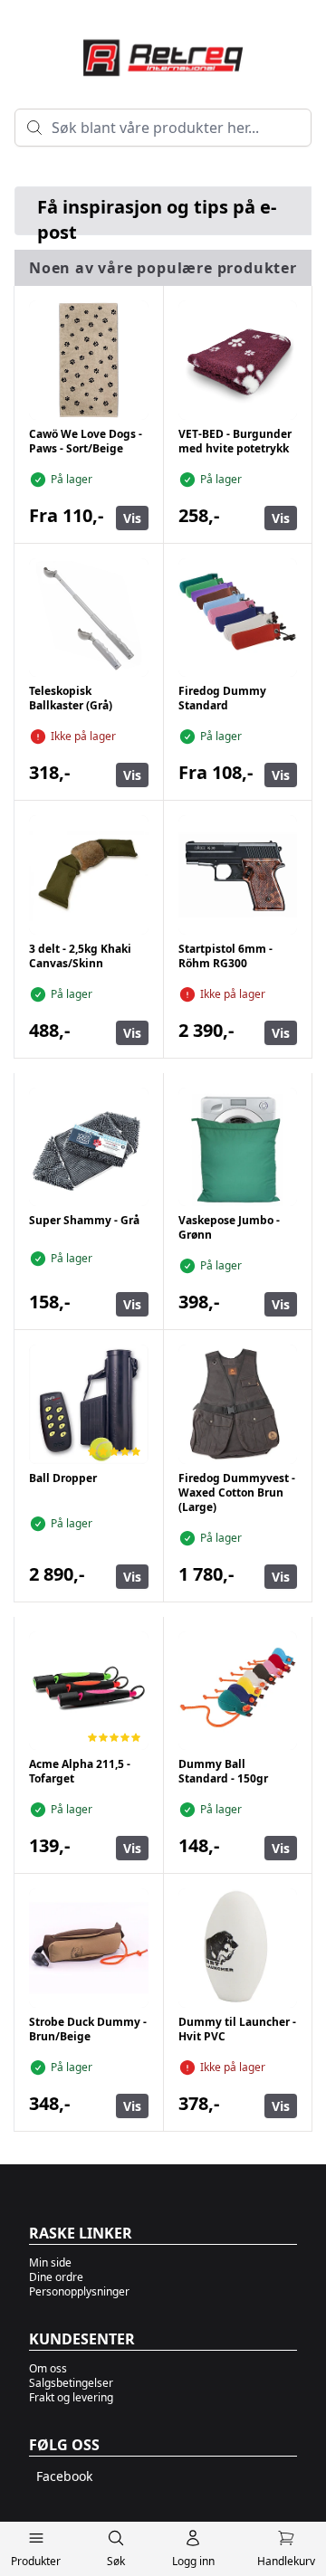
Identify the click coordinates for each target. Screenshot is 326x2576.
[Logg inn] (193, 2542)
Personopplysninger (79, 2291)
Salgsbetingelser (71, 2383)
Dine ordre (56, 2277)
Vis (132, 518)
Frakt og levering (71, 2397)
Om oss (48, 2368)
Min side (50, 2262)
